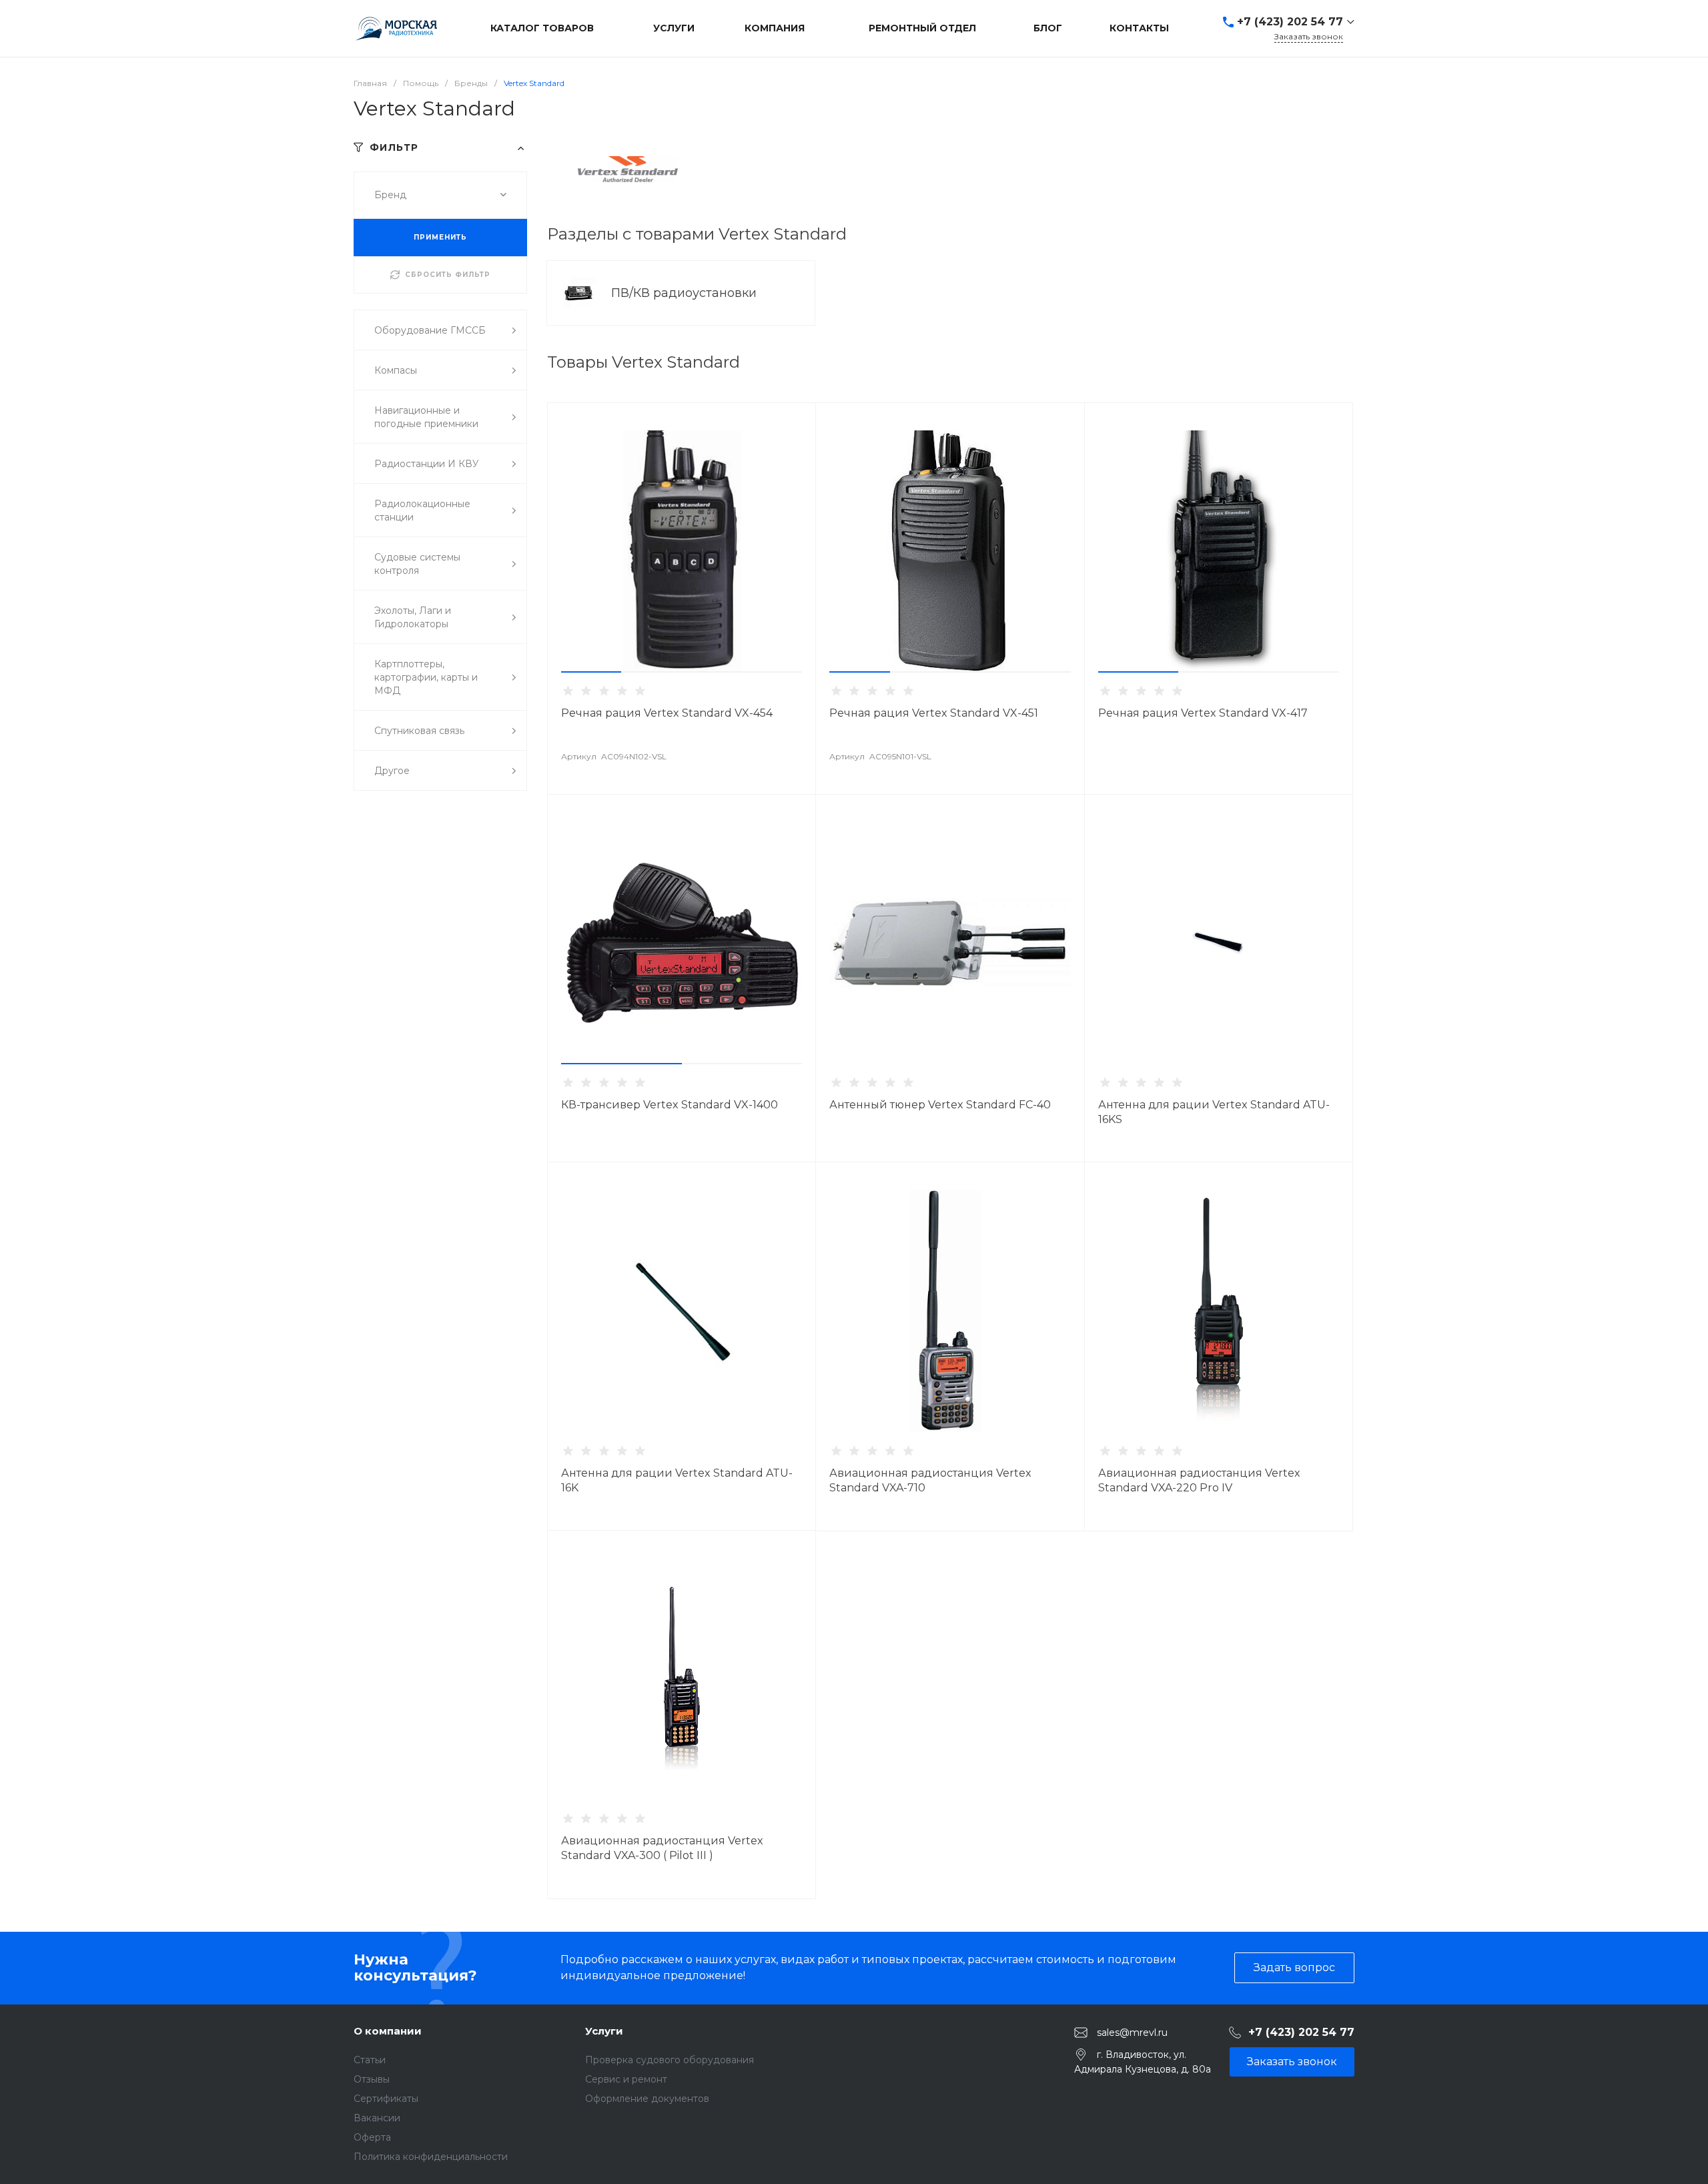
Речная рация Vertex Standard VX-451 (934, 713)
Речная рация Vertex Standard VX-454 (667, 713)
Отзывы (372, 2079)
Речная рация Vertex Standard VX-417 (1203, 713)
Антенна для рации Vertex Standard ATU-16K (677, 1480)
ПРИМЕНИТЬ (440, 237)
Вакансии (377, 2118)
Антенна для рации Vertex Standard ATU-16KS (1214, 1112)
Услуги (604, 2031)
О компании (388, 2031)
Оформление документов (647, 2099)
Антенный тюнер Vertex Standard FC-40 (940, 1105)
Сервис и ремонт (626, 2079)
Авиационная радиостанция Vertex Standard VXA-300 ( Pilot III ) (662, 1848)
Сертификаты (386, 2099)
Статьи (370, 2060)
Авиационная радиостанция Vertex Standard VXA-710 (930, 1480)
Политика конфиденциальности (431, 2157)
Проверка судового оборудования (670, 2060)
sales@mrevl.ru (1132, 2032)
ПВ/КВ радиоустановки (686, 293)
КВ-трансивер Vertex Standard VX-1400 (670, 1105)
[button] (591, 672)
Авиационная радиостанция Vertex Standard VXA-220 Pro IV (1199, 1480)
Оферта (372, 2137)
